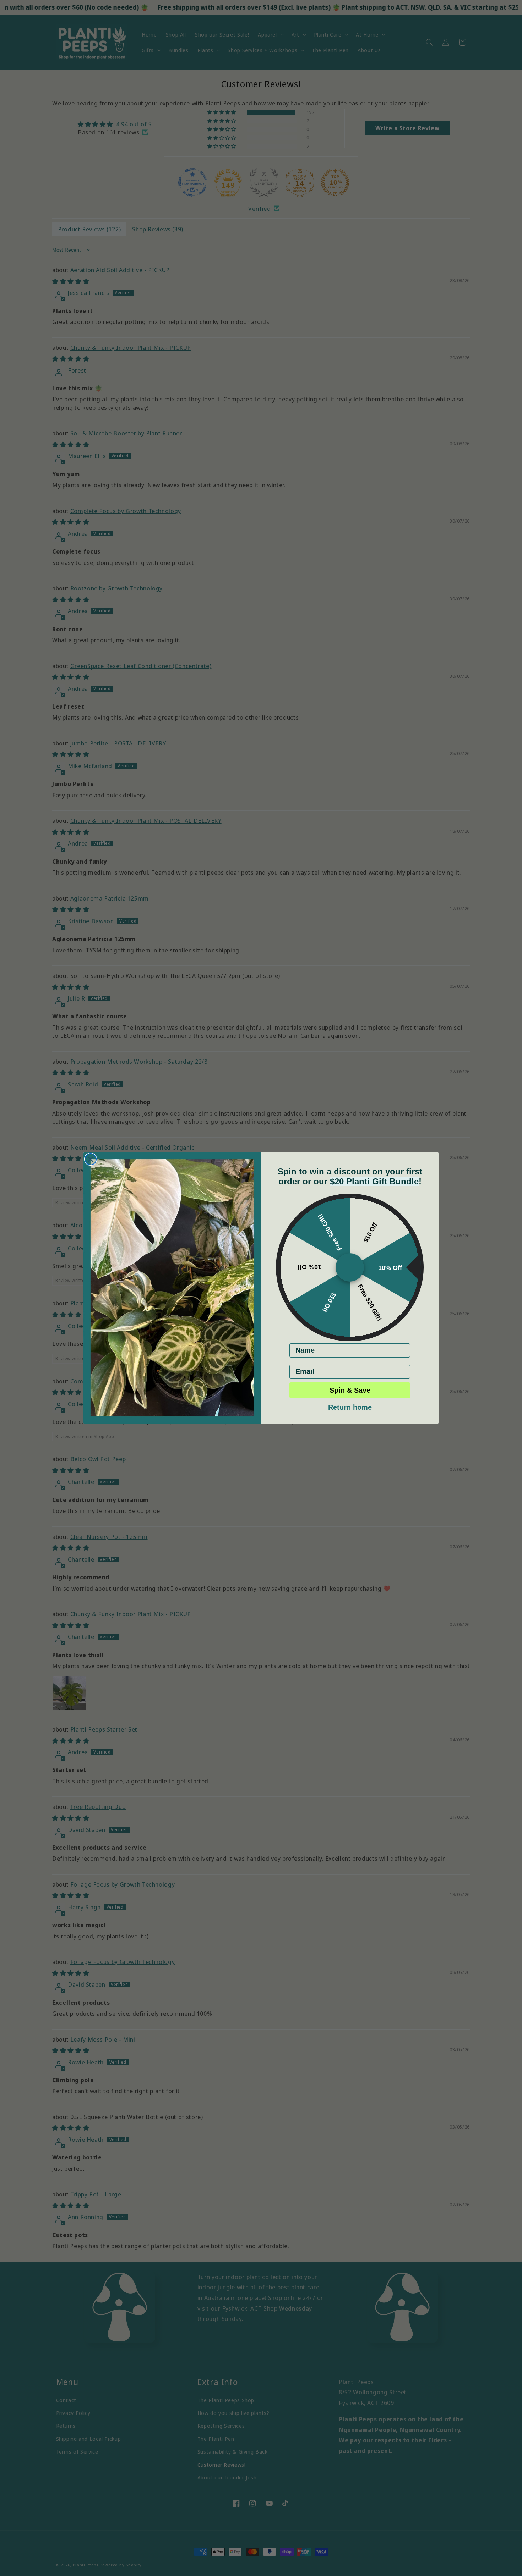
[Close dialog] (91, 1159)
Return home (350, 1407)
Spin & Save (350, 1390)
